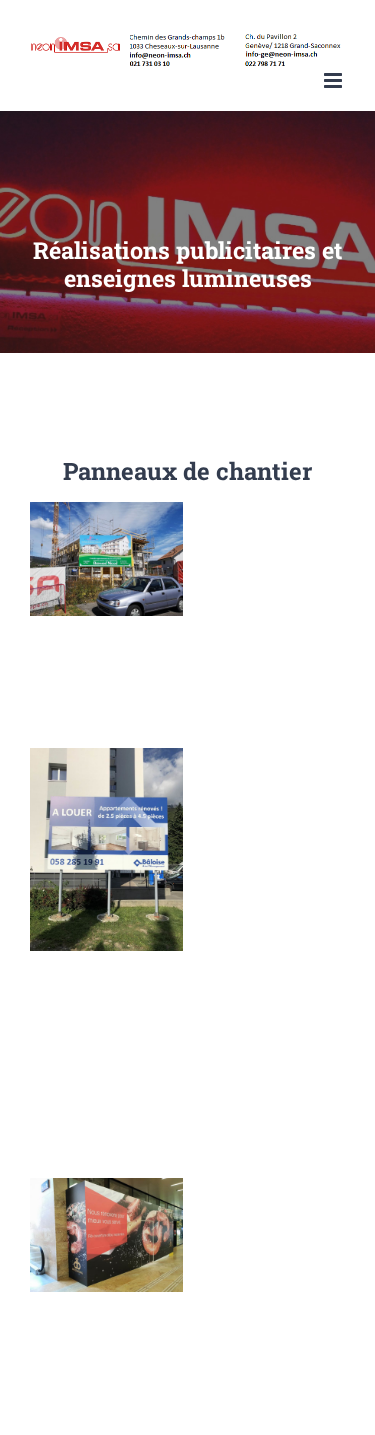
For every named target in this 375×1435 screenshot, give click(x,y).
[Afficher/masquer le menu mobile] (334, 80)
